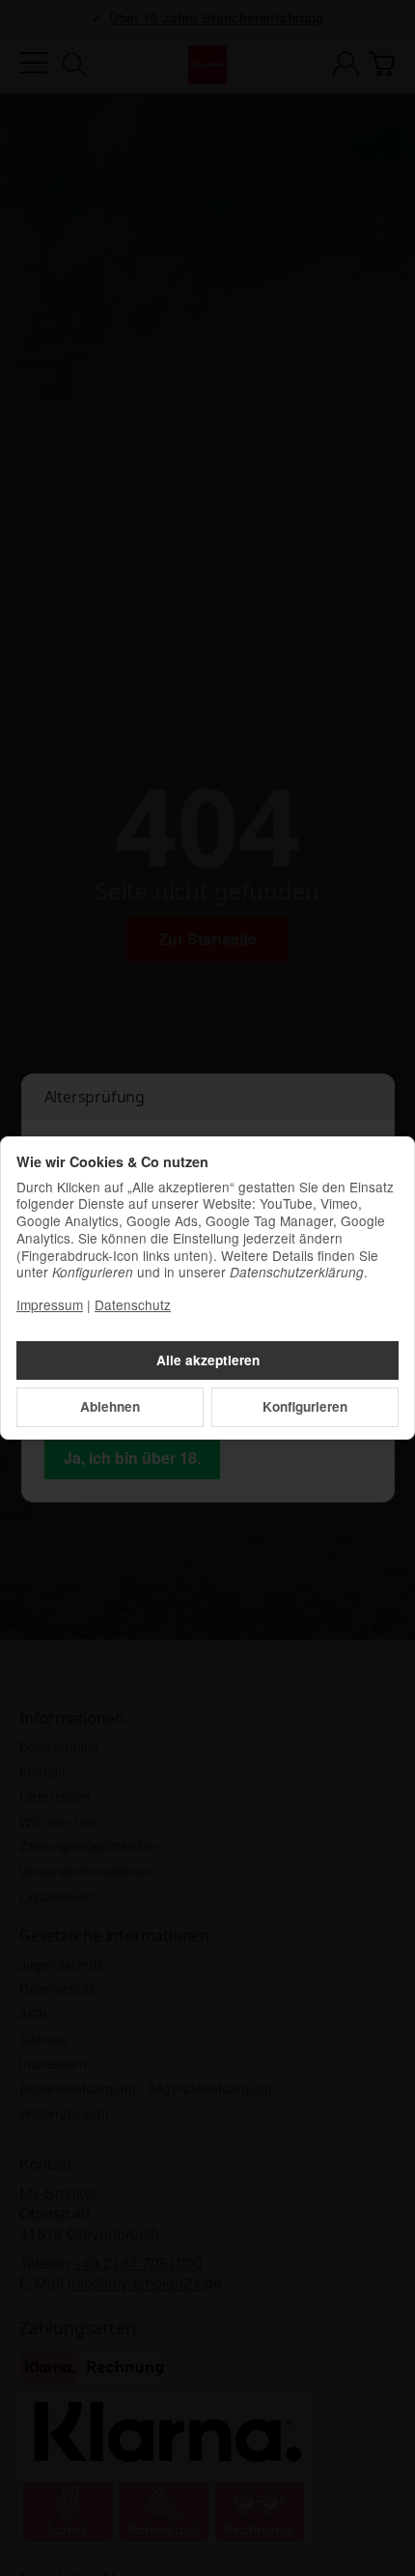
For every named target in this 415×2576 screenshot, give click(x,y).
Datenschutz (133, 1304)
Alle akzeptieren (208, 1360)
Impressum (50, 1304)
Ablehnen (110, 1406)
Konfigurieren (305, 1406)
